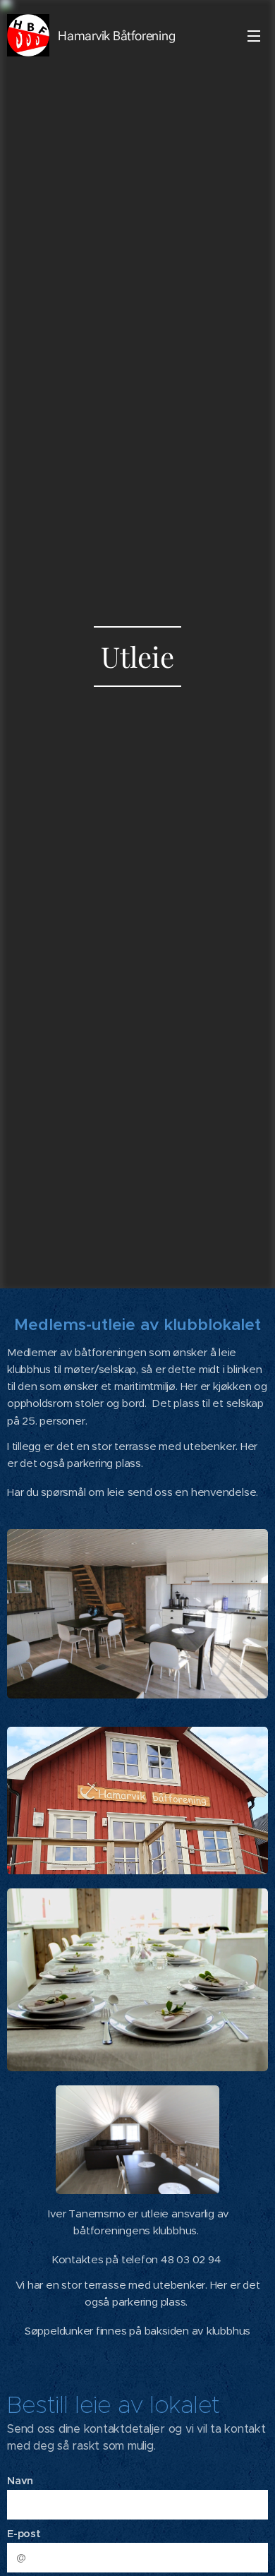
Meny (254, 35)
